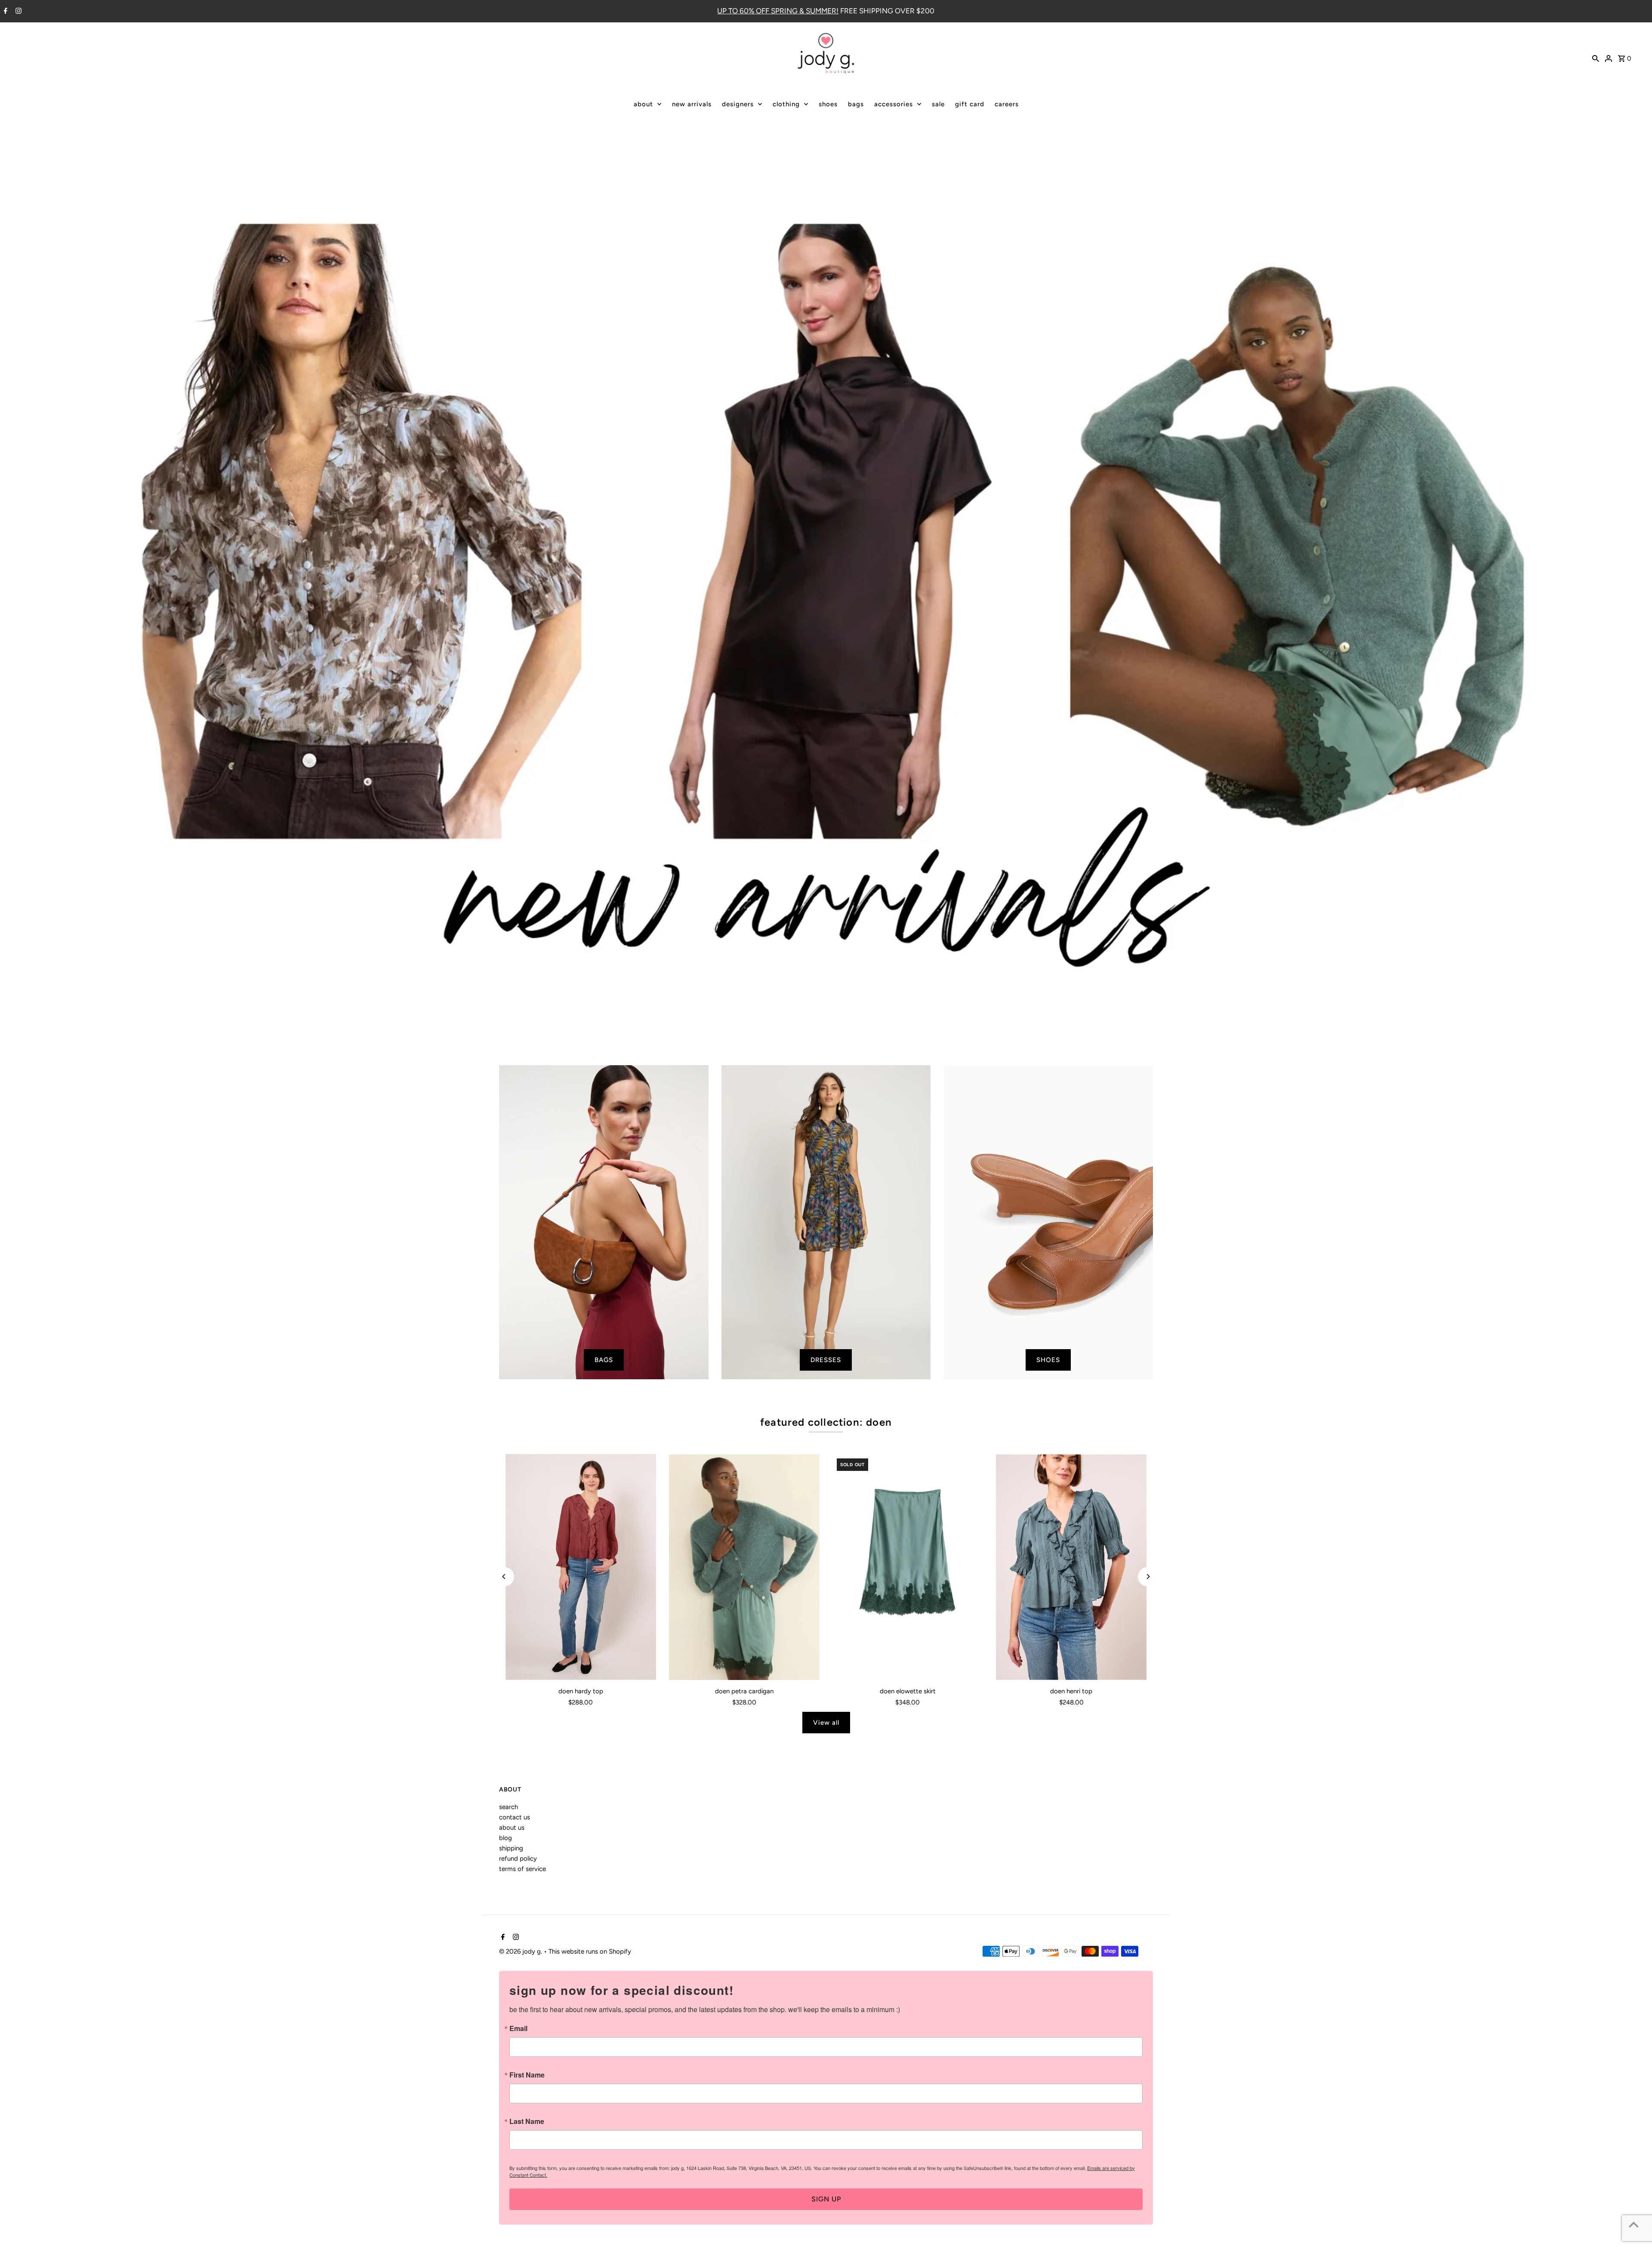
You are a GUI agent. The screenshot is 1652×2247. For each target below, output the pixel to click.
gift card (970, 104)
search (509, 1807)
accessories (894, 104)
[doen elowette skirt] (908, 1567)
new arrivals (692, 104)
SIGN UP (826, 2199)
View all (826, 1723)
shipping (511, 1848)
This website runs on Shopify (590, 1951)
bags (856, 104)
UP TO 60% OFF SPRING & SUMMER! (778, 11)
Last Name (527, 2121)
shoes (828, 104)
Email (518, 2028)
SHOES (1048, 1360)
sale (938, 104)
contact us (515, 1817)
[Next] (1148, 1577)
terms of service (522, 1869)
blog (505, 1838)
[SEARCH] (1596, 58)
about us (512, 1828)
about (643, 104)
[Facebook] (5, 12)
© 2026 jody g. (521, 1951)
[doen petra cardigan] (744, 1567)
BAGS (604, 1360)
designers (738, 104)
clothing (786, 104)
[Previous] (504, 1577)
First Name (527, 2075)
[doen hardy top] (581, 1567)
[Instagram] (17, 12)
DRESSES (826, 1360)
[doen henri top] (1071, 1567)
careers (1007, 104)
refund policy (518, 1859)
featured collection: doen (826, 1422)
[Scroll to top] (1634, 2224)
